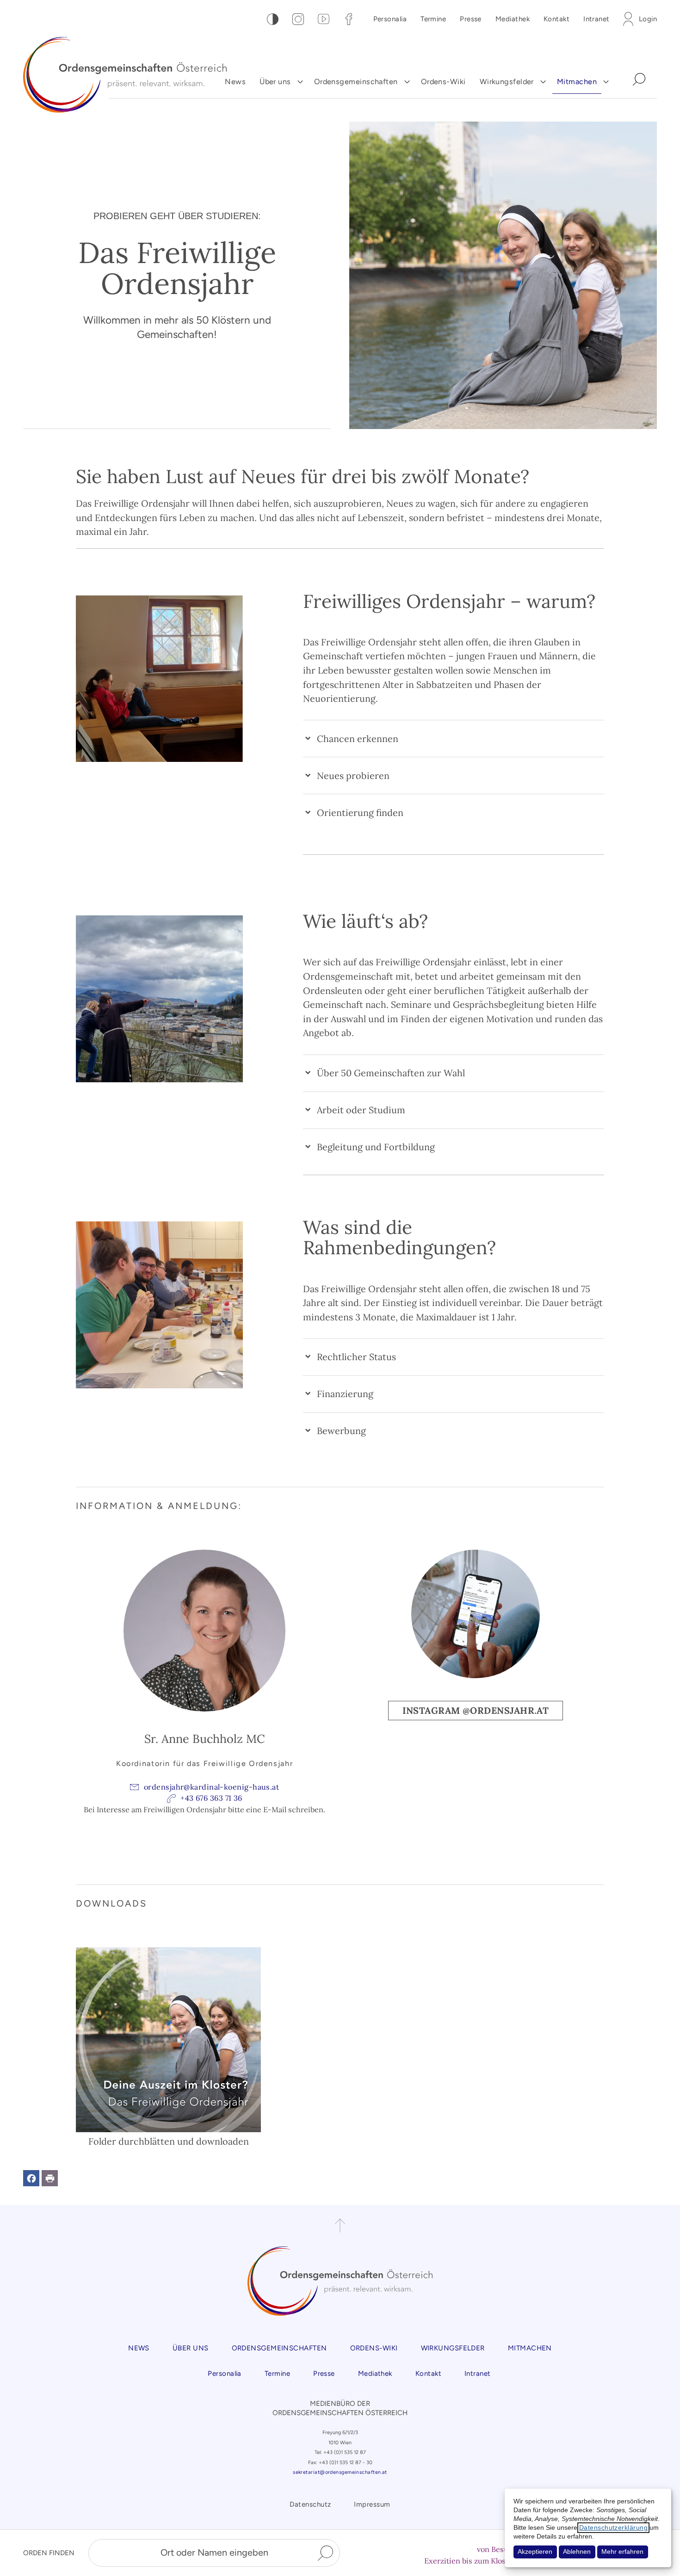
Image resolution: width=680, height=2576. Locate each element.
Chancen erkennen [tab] (358, 739)
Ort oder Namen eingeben (214, 2552)
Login (648, 19)
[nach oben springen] (340, 2226)
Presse (471, 19)
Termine (433, 19)
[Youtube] (324, 19)
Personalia (390, 19)
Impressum (372, 2504)
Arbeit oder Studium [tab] (361, 1110)
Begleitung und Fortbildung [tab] (376, 1147)
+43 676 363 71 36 (211, 1798)
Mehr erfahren (622, 2552)
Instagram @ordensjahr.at (476, 1710)
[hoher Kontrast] (273, 19)
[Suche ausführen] (325, 2553)
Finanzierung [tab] (345, 1394)
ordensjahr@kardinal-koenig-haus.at (211, 1787)
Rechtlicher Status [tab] (356, 1357)
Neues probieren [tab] (353, 776)
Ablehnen (577, 2552)
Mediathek (513, 19)
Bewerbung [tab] (341, 1431)
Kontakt (556, 19)
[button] (31, 2178)
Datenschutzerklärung (613, 2528)
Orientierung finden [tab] (360, 813)
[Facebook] (349, 19)
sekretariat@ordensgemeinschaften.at (340, 2472)
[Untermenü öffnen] (300, 82)
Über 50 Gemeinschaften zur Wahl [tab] (391, 1073)
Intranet (597, 19)
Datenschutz (310, 2504)
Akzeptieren (535, 2552)
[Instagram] (298, 19)
